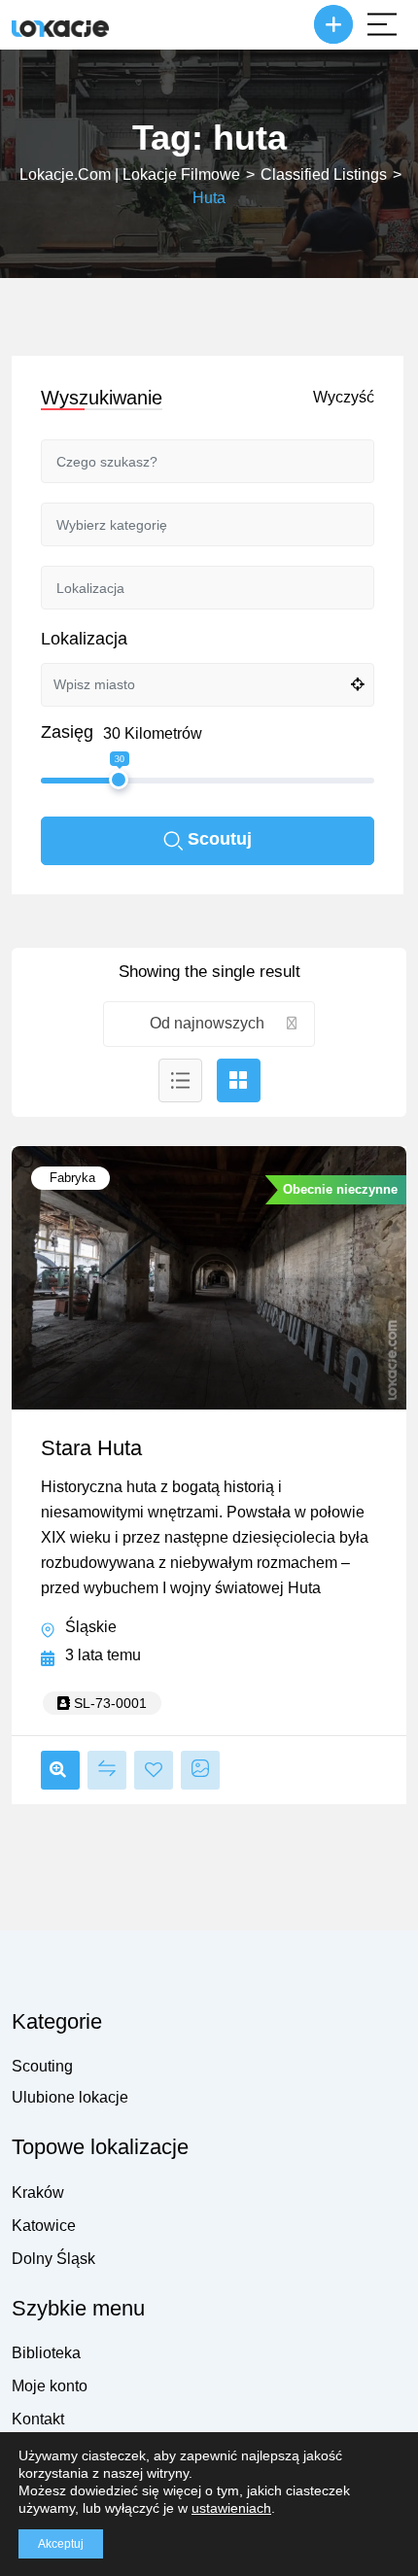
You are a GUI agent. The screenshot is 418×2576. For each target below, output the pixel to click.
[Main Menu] (382, 24)
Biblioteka (46, 2353)
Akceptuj (61, 2544)
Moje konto (50, 2386)
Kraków (38, 2193)
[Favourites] (154, 1770)
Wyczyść (344, 397)
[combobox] (209, 1024)
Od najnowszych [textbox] (207, 1023)
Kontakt (38, 2419)
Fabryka (70, 1178)
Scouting (42, 2066)
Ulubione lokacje (70, 2097)
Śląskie (91, 1627)
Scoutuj (220, 839)
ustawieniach (231, 2508)
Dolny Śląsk (53, 2259)
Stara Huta (91, 1448)
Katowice (44, 2226)
